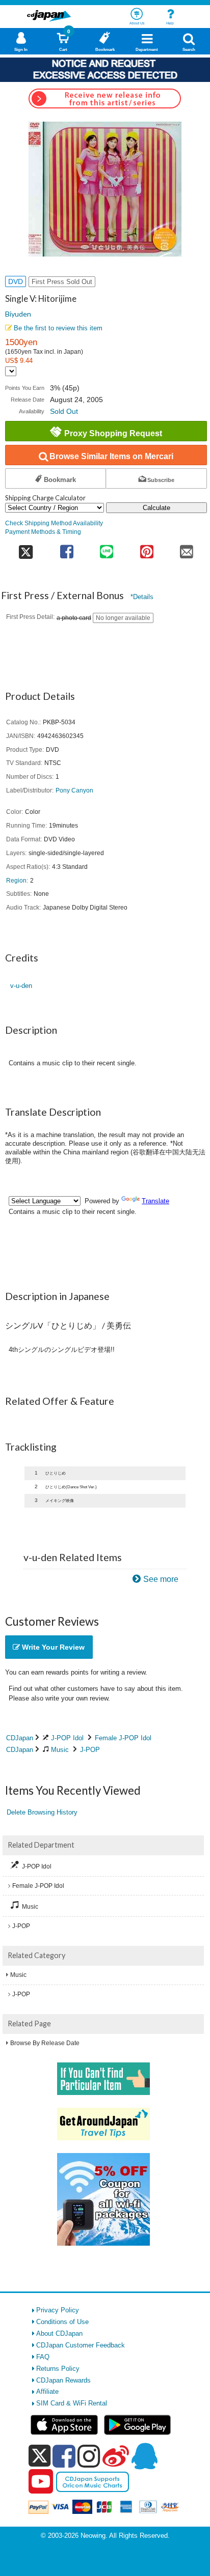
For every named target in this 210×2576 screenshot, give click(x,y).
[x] (40, 2456)
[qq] (144, 2456)
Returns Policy (58, 2369)
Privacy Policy (58, 2310)
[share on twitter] (26, 548)
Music (60, 1750)
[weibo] (116, 2456)
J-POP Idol (67, 1738)
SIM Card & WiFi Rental (72, 2403)
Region (16, 880)
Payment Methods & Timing (43, 532)
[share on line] (107, 548)
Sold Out (64, 411)
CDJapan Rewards (63, 2380)
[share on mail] (187, 548)
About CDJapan (59, 2333)
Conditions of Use (62, 2322)
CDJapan (20, 1738)
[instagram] (89, 2456)
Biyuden (18, 314)
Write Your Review (52, 1647)
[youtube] (41, 2482)
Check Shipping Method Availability (54, 523)
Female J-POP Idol (123, 1738)
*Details (142, 597)
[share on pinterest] (146, 548)
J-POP (90, 1750)
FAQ (43, 2357)
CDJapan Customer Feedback (81, 2345)
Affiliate (47, 2391)
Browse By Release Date (45, 2043)
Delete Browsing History (42, 1812)
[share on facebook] (67, 548)
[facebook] (64, 2456)
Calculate (156, 508)
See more (161, 1579)
